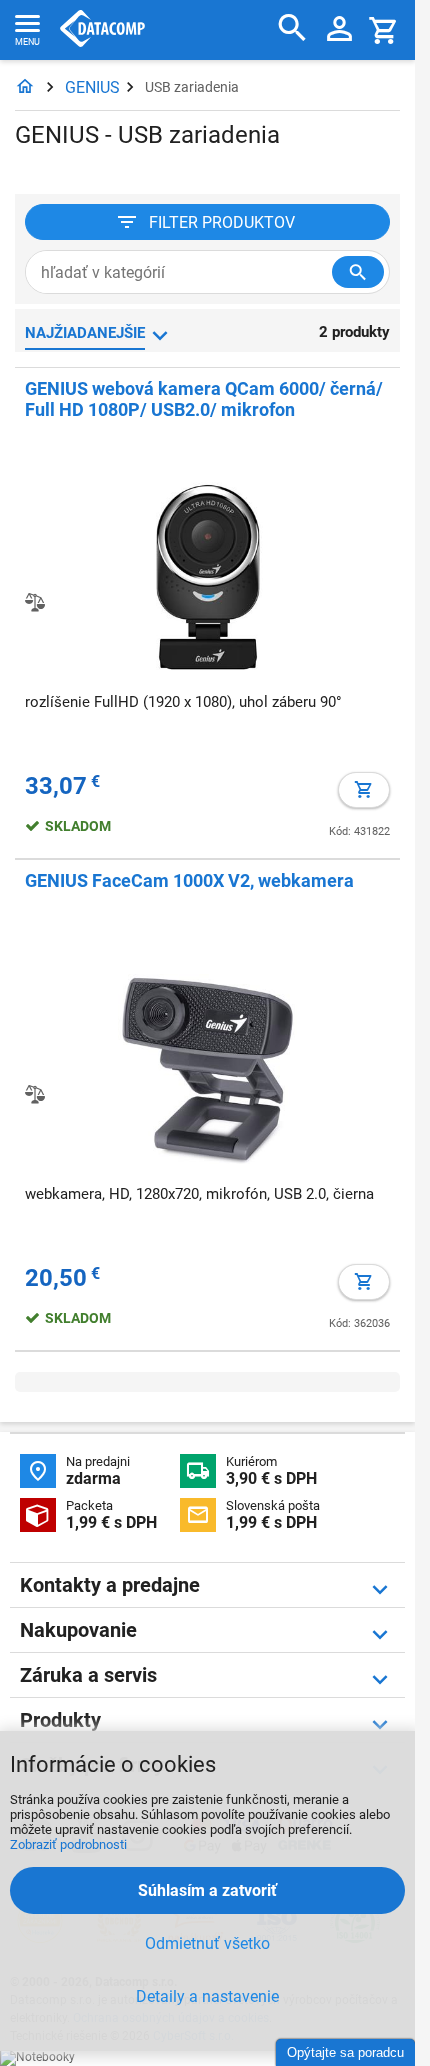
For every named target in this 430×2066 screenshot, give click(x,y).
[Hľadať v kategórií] (358, 272)
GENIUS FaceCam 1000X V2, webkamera (189, 880)
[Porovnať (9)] (35, 602)
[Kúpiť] (364, 790)
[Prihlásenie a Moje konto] (339, 30)
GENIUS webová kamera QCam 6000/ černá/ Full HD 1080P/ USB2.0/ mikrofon (204, 399)
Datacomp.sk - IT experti (102, 30)
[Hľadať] (292, 28)
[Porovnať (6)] (35, 1094)
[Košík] (384, 29)
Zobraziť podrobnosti (68, 1844)
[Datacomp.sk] (25, 87)
